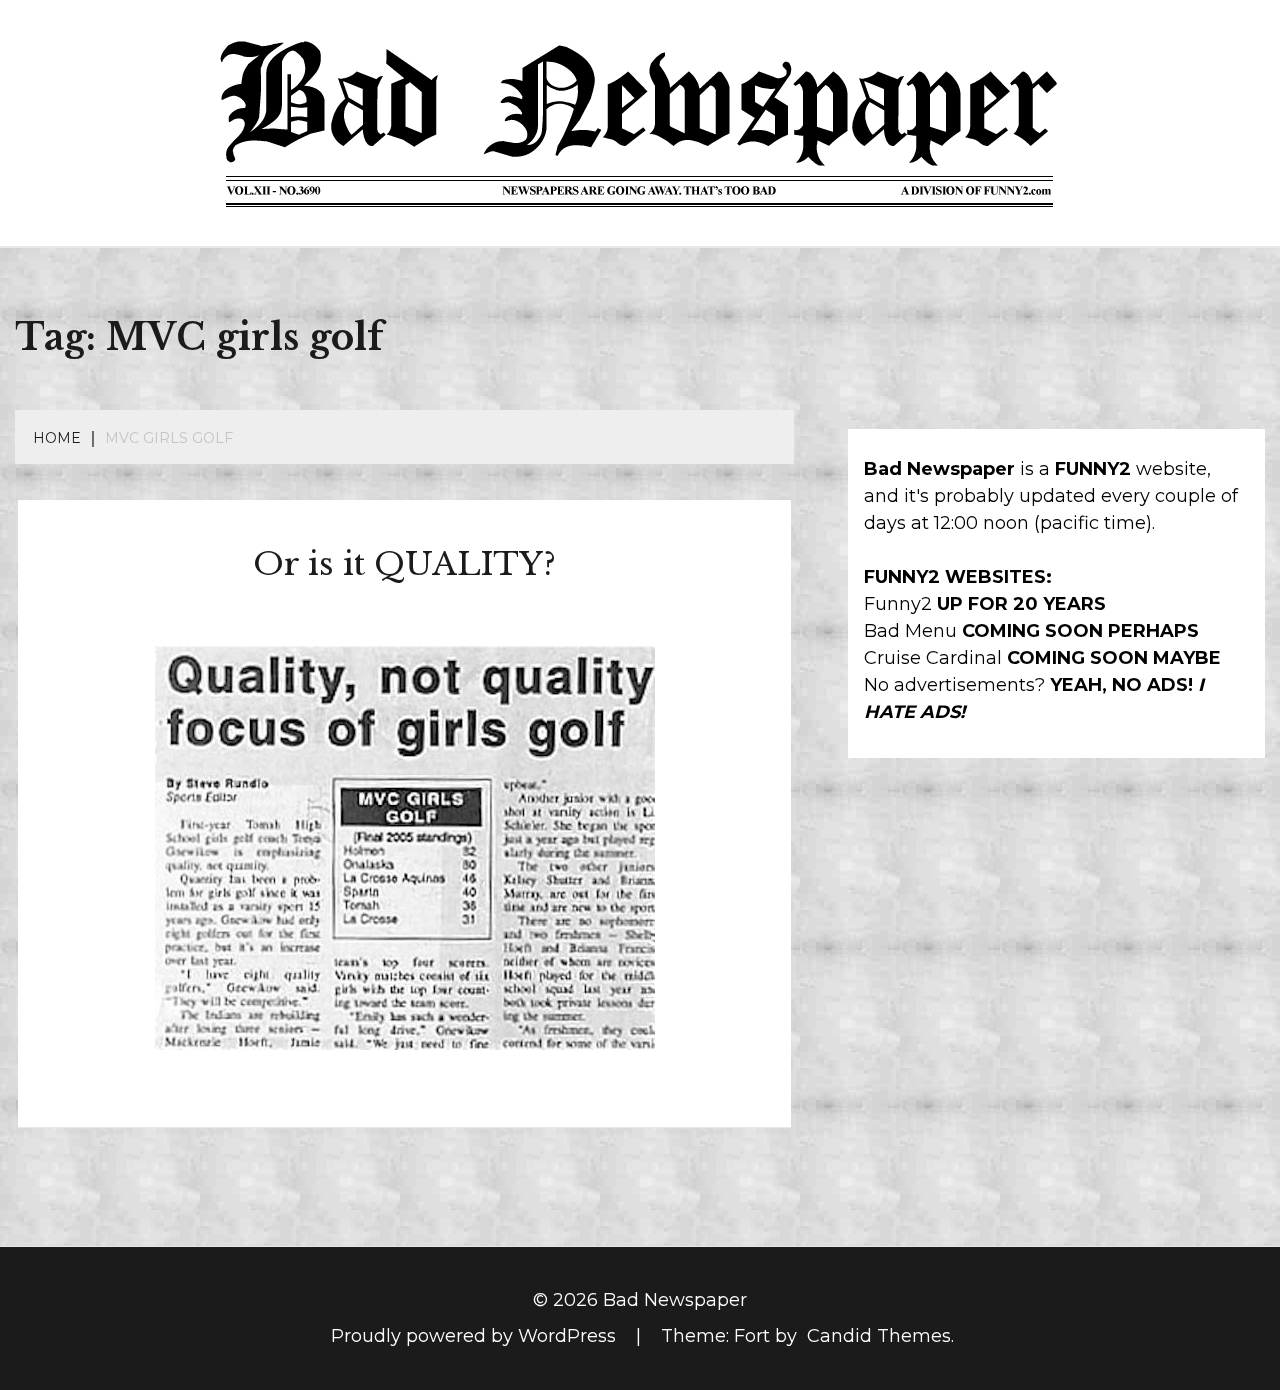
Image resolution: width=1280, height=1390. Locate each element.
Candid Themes (879, 1336)
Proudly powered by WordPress (476, 1336)
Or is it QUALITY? (404, 564)
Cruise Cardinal (933, 658)
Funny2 (898, 604)
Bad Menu (910, 631)
